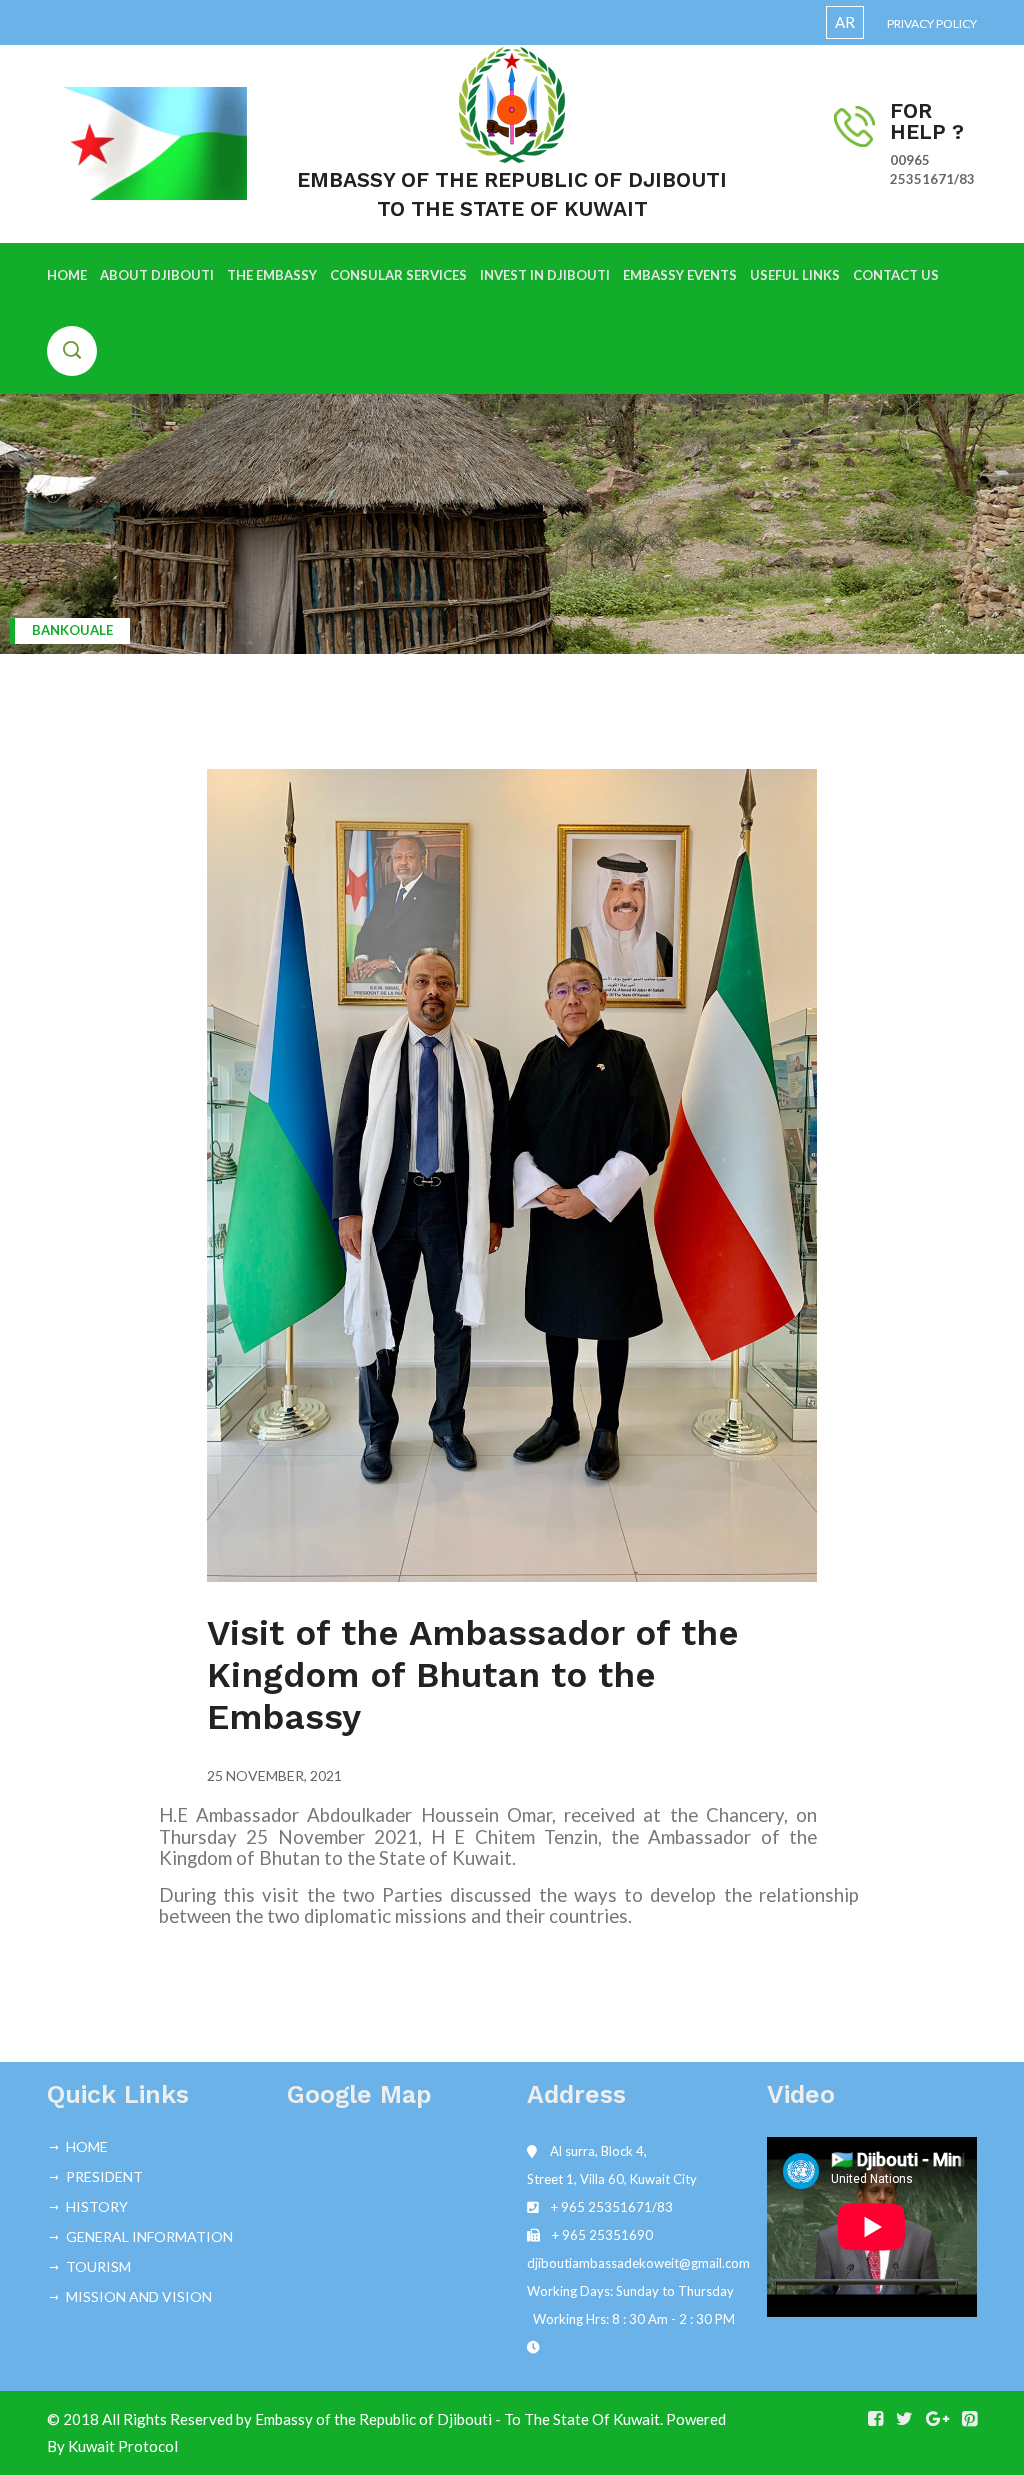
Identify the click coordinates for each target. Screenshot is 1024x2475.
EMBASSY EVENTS (680, 275)
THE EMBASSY (272, 275)
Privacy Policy (932, 23)
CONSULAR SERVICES (398, 275)
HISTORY (97, 2206)
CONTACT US (896, 275)
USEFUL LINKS (795, 275)
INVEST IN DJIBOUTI (545, 275)
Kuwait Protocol (123, 2446)
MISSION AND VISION (139, 2296)
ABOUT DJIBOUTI (157, 275)
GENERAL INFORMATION (149, 2236)
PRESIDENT (104, 2176)
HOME (67, 275)
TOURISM (98, 2266)
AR (845, 22)
